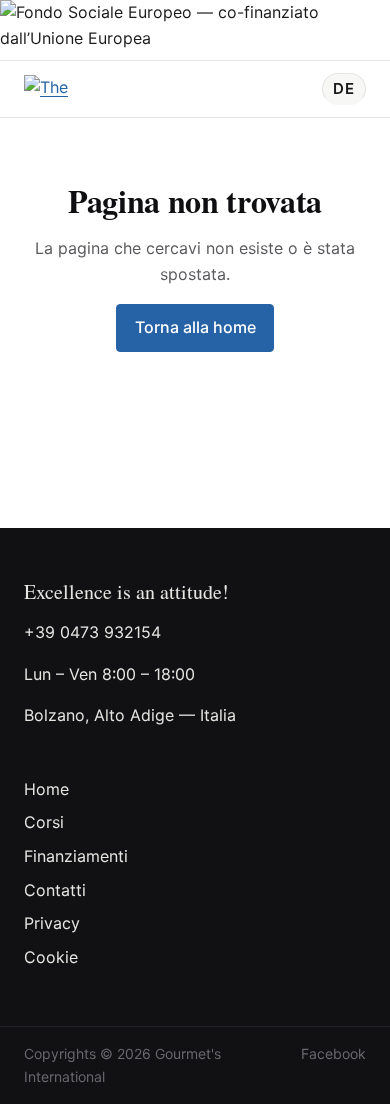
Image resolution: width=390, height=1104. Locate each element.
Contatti (55, 890)
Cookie (51, 957)
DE (344, 88)
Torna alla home (195, 327)
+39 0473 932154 (92, 632)
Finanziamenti (76, 856)
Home (46, 789)
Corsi (44, 822)
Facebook (333, 1053)
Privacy (52, 923)
